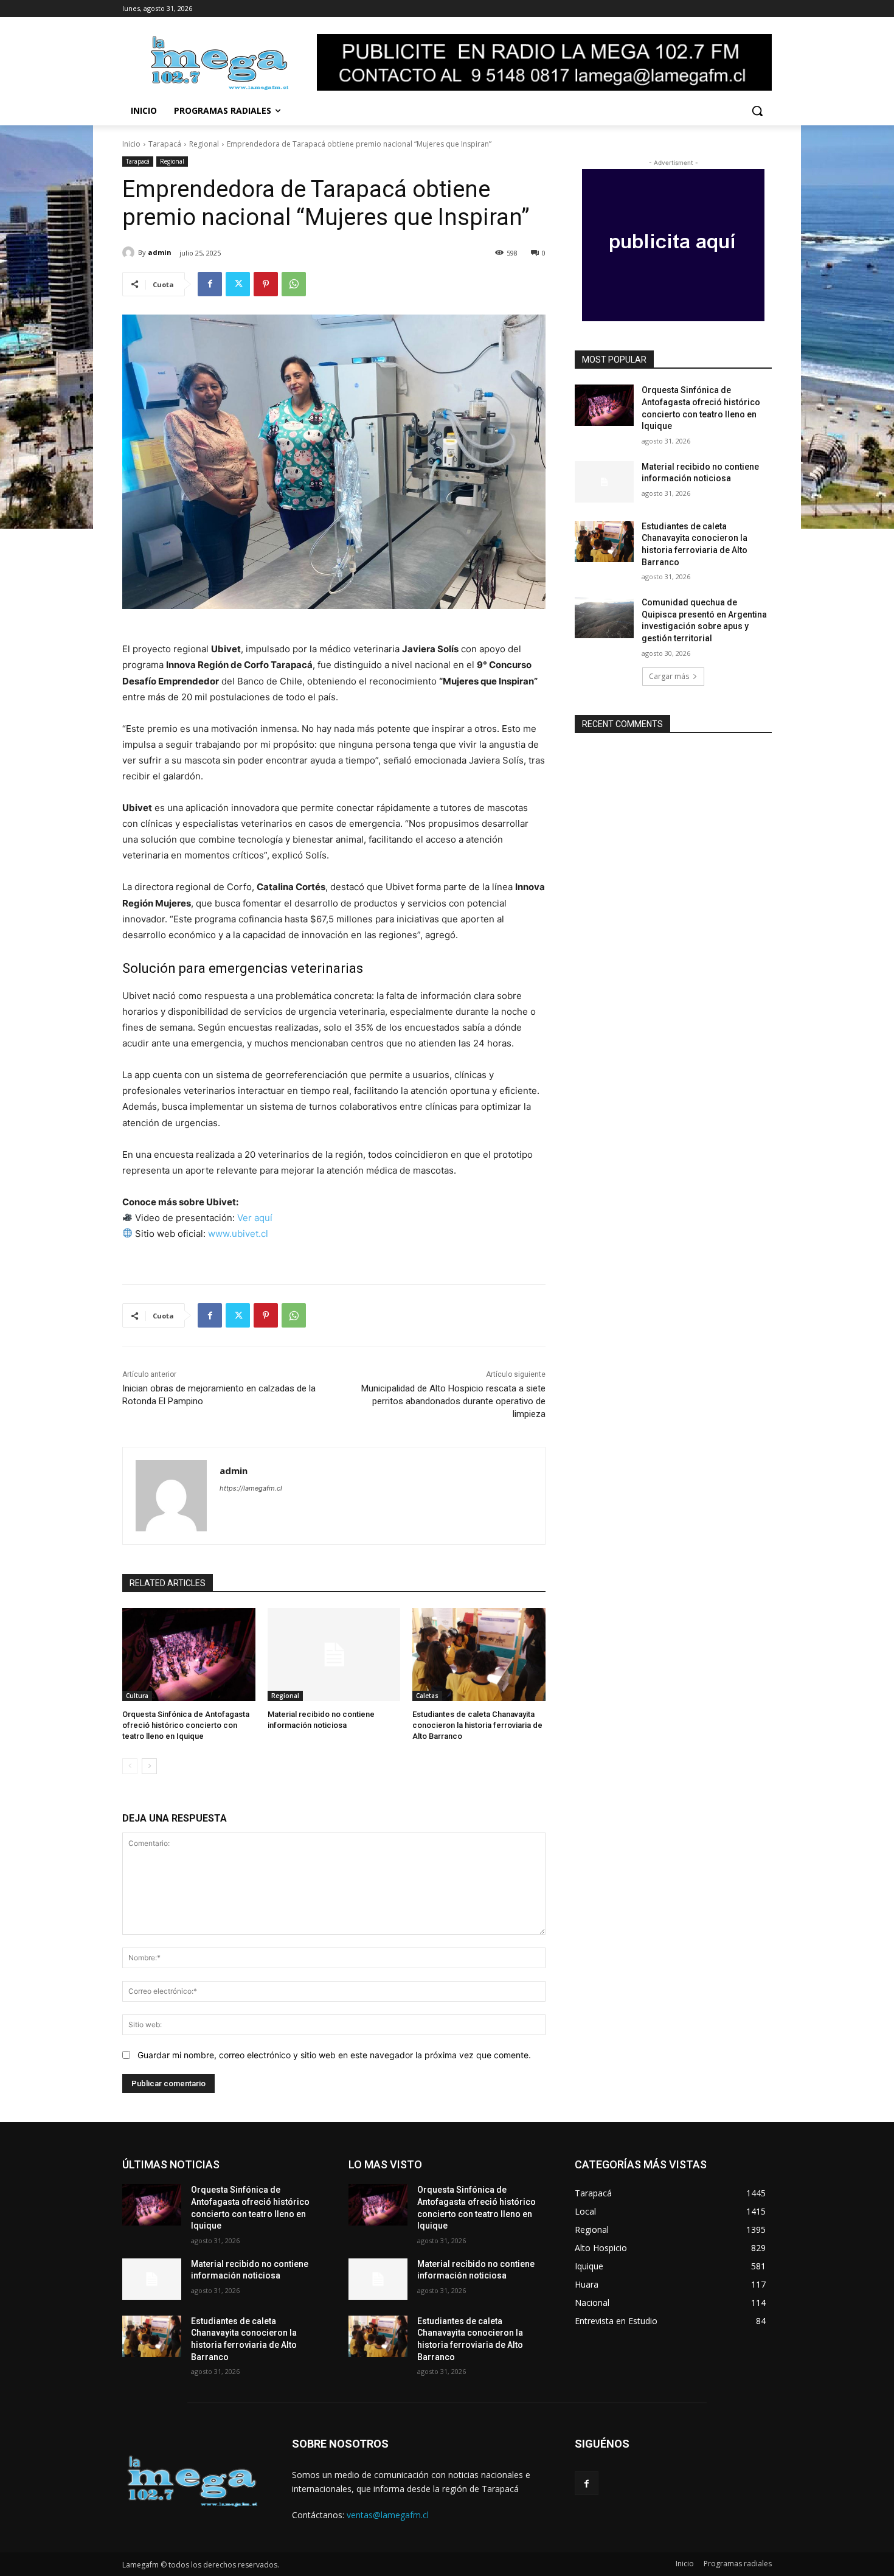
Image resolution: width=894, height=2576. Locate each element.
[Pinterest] (266, 284)
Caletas (427, 1696)
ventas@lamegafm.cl (388, 2515)
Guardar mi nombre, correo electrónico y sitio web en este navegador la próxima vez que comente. (334, 2055)
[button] (757, 111)
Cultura (137, 1696)
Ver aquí (255, 1218)
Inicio (131, 144)
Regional (204, 144)
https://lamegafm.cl (251, 1488)
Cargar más (669, 676)
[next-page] (149, 1766)
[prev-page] (130, 1766)
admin (160, 252)
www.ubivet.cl (238, 1234)
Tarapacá (165, 144)
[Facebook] (210, 284)
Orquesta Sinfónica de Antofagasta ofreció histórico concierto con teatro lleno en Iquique (186, 1725)
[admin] (130, 252)
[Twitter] (238, 284)
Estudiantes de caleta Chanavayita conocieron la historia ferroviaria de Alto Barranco (477, 1725)
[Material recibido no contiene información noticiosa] (334, 1655)
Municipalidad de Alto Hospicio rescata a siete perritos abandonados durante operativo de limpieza (453, 1401)
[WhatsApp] (294, 284)
